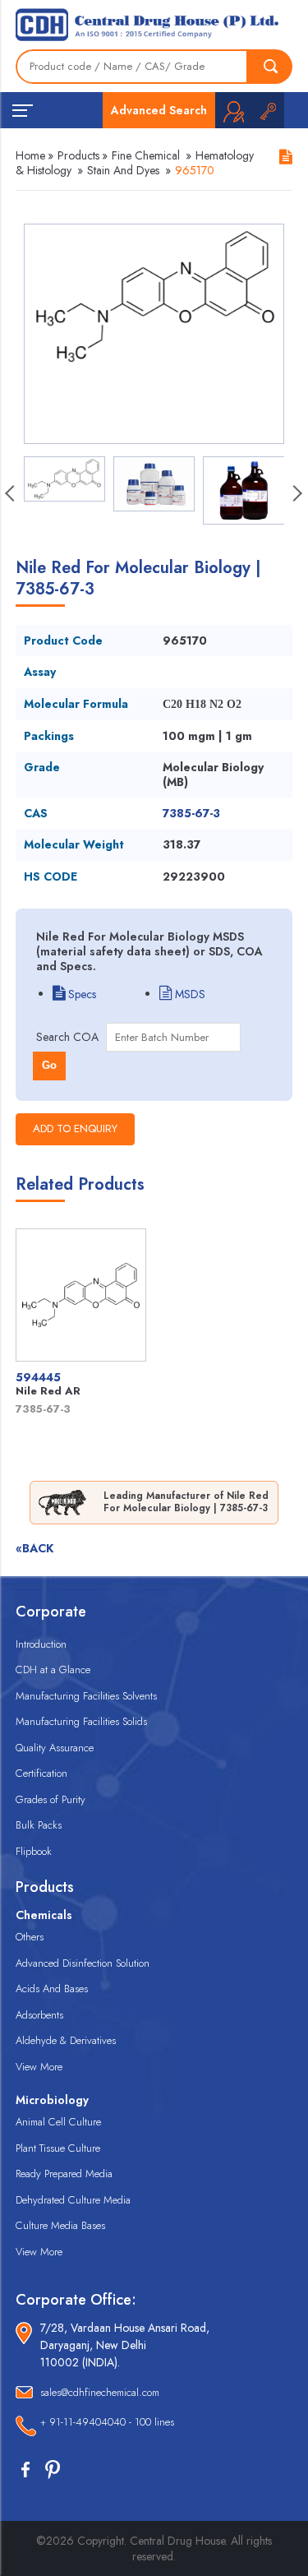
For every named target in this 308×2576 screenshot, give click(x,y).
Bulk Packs (39, 1825)
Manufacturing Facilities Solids (81, 1721)
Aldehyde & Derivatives (66, 2040)
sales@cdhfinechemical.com (100, 2392)
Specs (80, 994)
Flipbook (34, 1851)
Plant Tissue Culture (58, 2148)
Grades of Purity (51, 1799)
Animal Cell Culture (58, 2122)
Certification (41, 1773)
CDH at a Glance (53, 1670)
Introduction (41, 1644)
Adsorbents (39, 2015)
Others (30, 1937)
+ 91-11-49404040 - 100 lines (107, 2422)
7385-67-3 (191, 813)
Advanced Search (159, 110)
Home (30, 155)
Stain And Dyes (123, 170)
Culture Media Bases (60, 2225)
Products (78, 155)
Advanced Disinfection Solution (83, 1963)
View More (39, 2067)
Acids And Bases (52, 1989)
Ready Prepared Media (64, 2174)
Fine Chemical (146, 155)
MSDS (188, 994)
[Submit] (270, 67)
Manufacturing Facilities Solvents (86, 1696)
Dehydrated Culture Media (73, 2200)
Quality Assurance (55, 1748)
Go (49, 1065)
